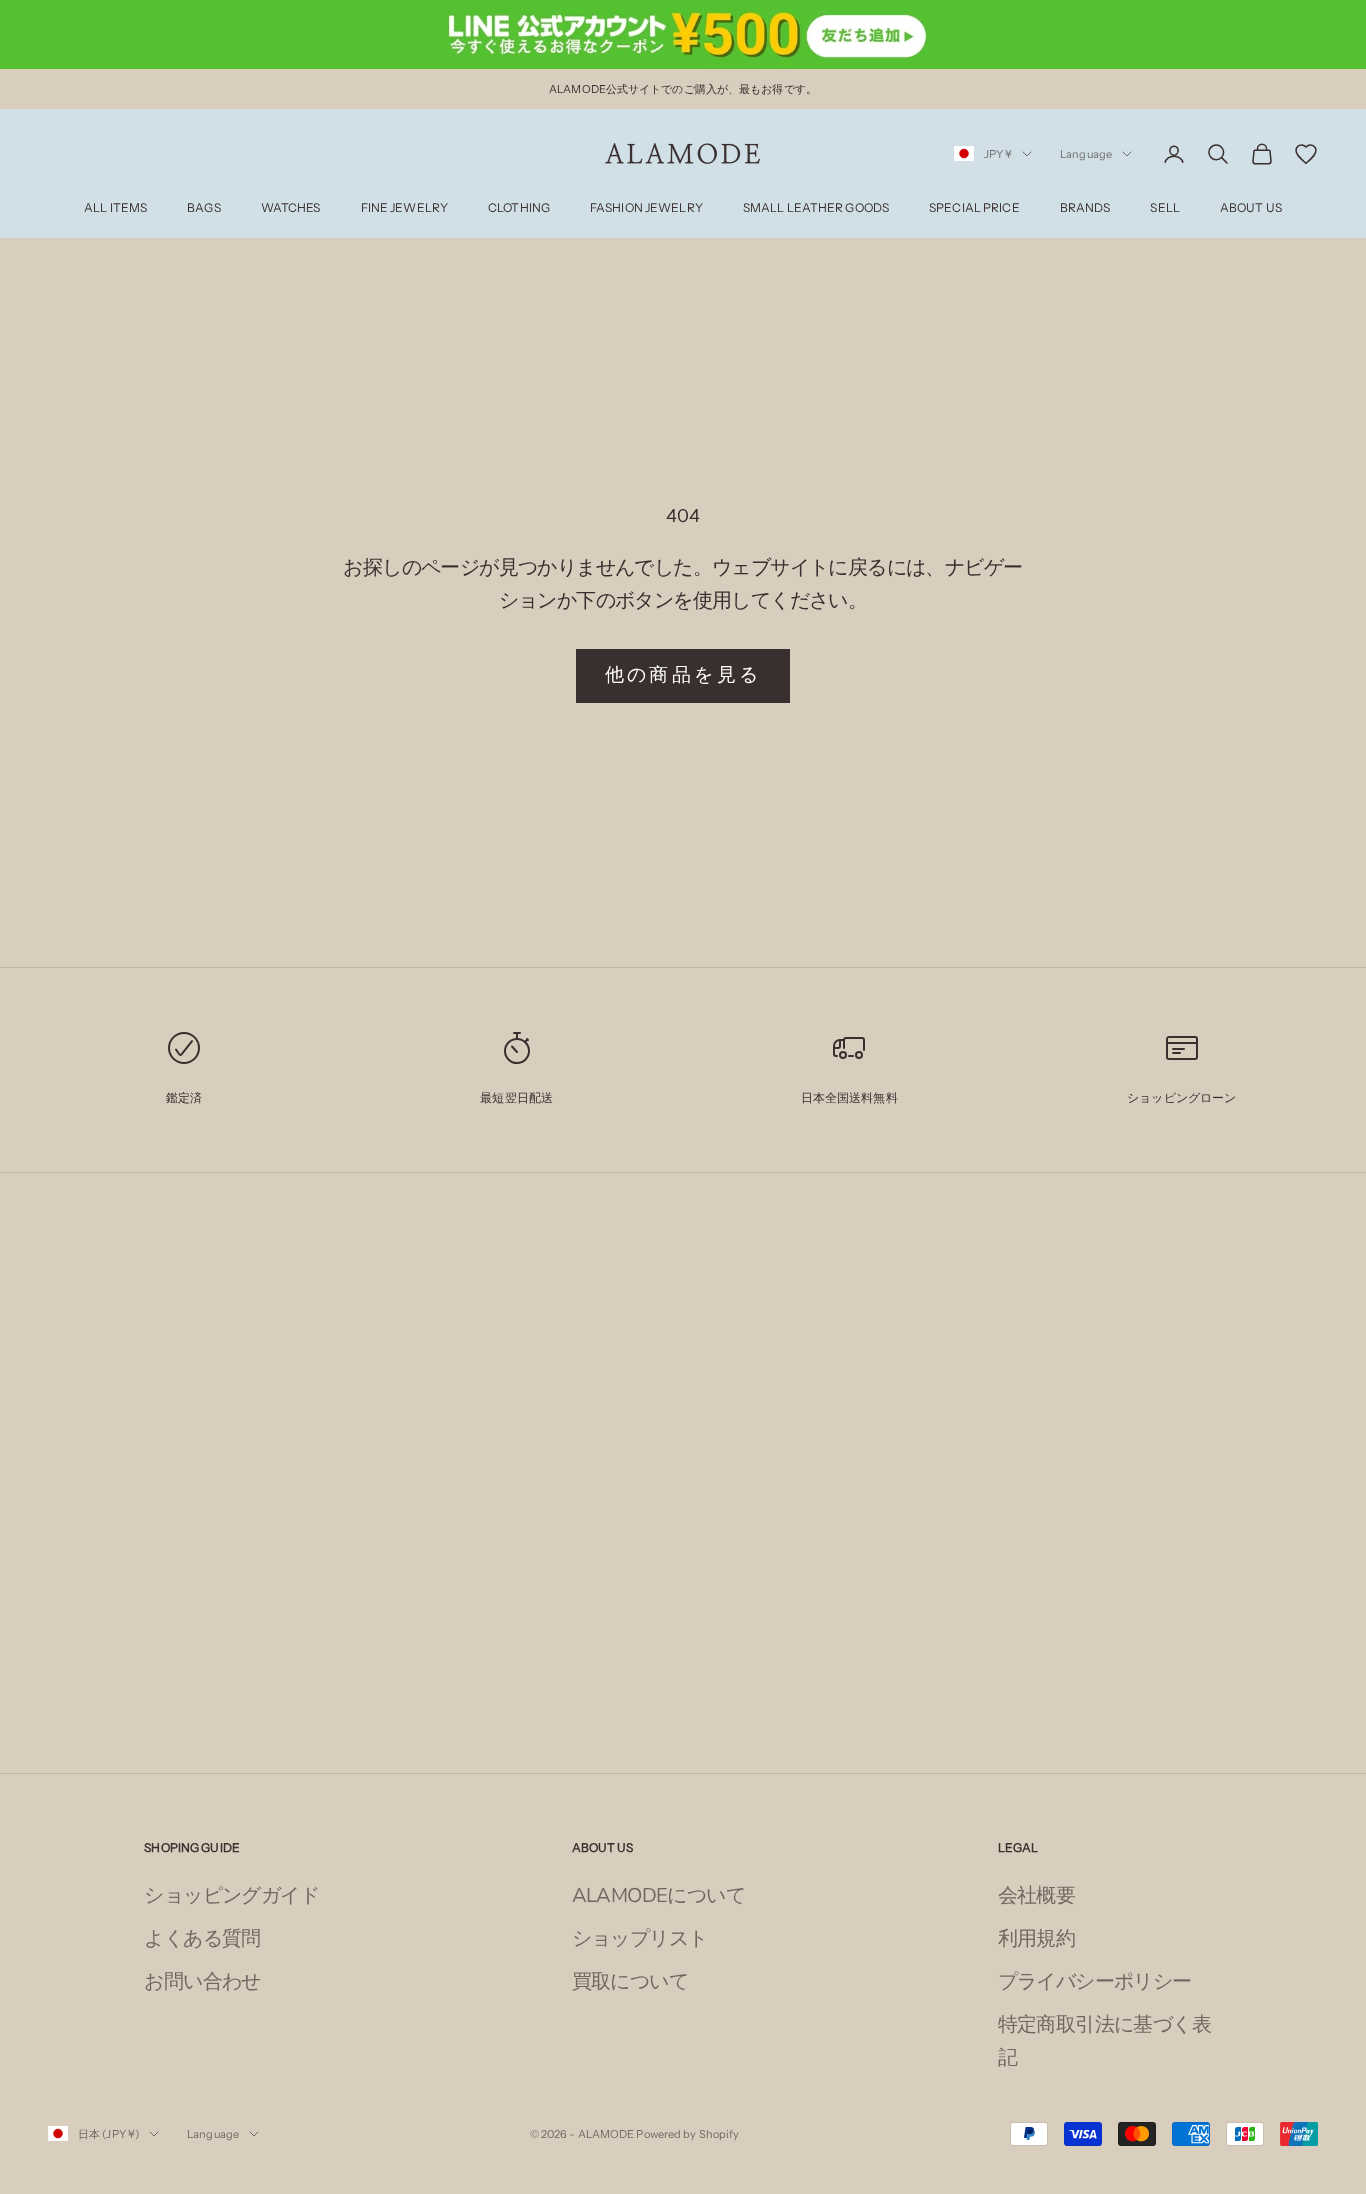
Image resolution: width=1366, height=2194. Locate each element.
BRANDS (1085, 208)
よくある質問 (202, 1938)
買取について (630, 1981)
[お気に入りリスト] (1306, 154)
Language (1086, 154)
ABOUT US (1251, 208)
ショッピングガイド (231, 1895)
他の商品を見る (683, 675)
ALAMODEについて (658, 1895)
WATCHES (291, 208)
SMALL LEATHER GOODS (816, 208)
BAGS (203, 208)
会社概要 (1037, 1895)
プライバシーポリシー (1095, 1981)
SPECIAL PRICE (974, 208)
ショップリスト (640, 1938)
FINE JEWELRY (404, 208)
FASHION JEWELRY (646, 208)
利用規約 (1037, 1938)
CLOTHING (519, 208)
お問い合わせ (202, 1981)
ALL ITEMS (115, 208)
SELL (1164, 208)
